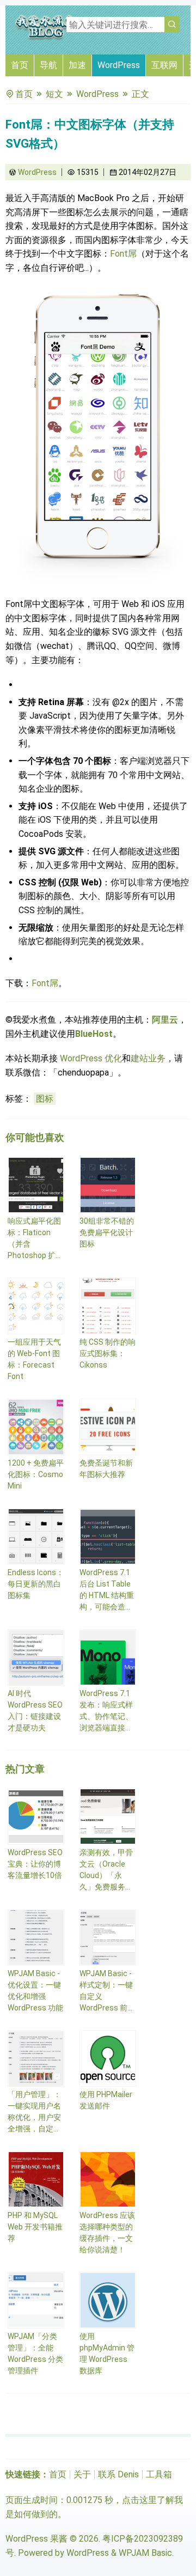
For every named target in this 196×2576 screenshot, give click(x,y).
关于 (82, 2474)
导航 (48, 65)
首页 (20, 65)
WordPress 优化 (91, 1058)
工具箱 (159, 2474)
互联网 (164, 65)
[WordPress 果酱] (46, 38)
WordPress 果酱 (36, 2539)
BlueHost (94, 1034)
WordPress (119, 65)
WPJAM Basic (145, 2553)
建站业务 (148, 1058)
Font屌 (123, 254)
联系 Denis (118, 2474)
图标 (45, 1099)
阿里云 (165, 1020)
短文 (54, 94)
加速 (77, 65)
